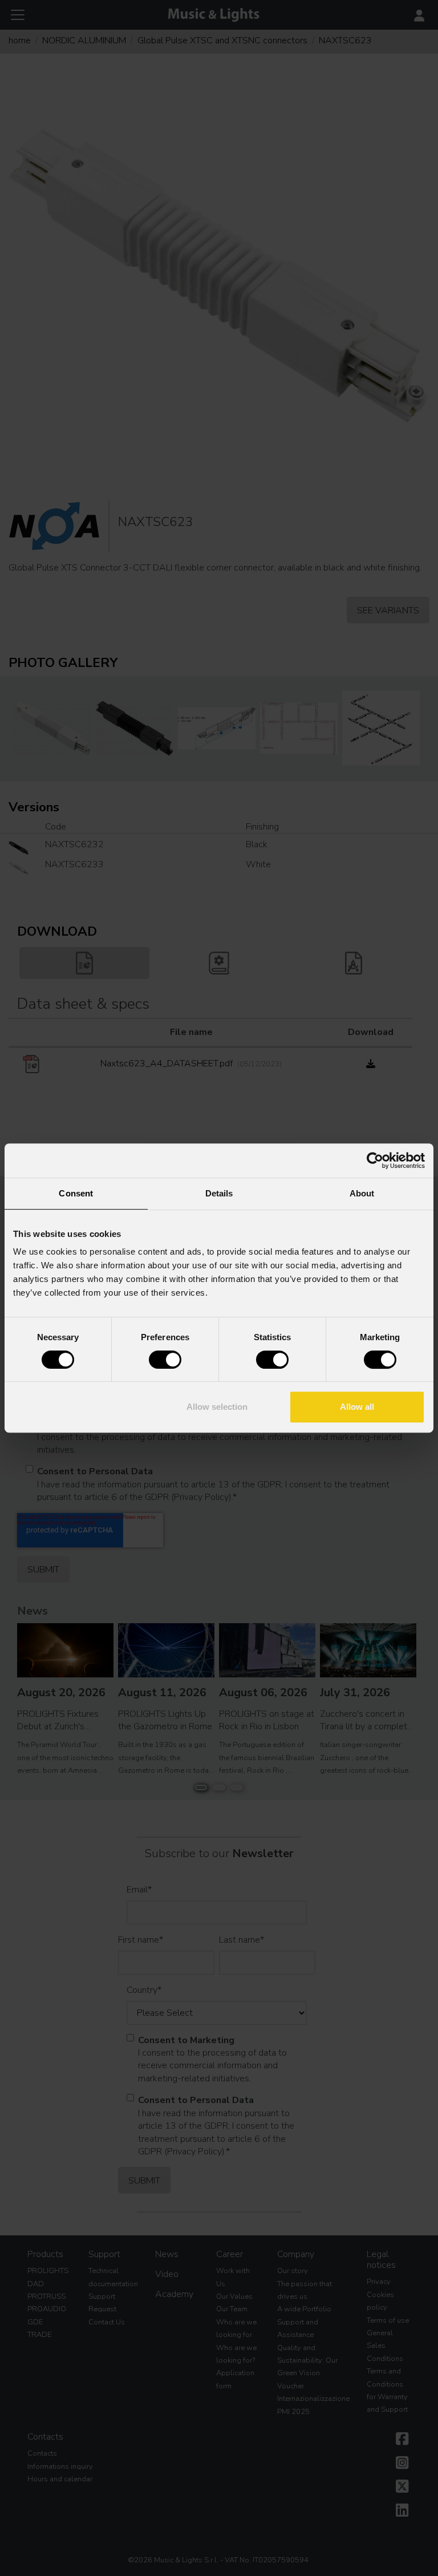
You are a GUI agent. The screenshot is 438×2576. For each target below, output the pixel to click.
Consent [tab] (76, 1193)
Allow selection (217, 1407)
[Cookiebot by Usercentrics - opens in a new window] (375, 1160)
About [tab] (362, 1193)
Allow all (357, 1407)
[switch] (165, 1360)
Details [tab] (219, 1193)
